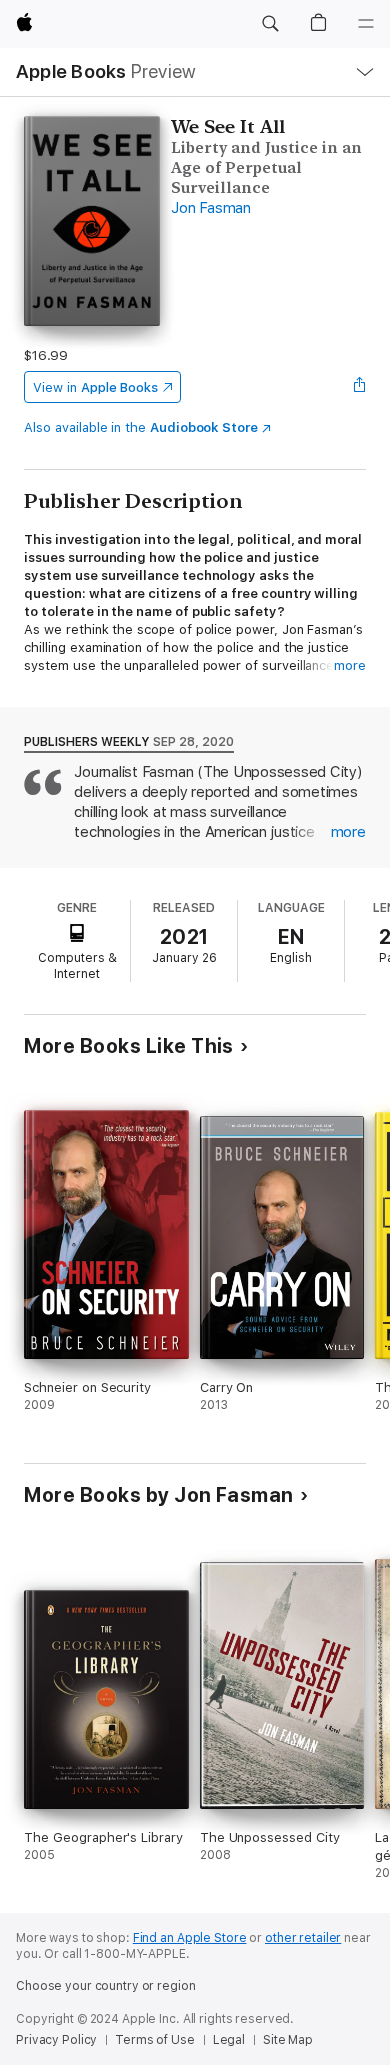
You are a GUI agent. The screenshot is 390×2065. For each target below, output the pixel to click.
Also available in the (141, 427)
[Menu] (366, 24)
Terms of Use (155, 2040)
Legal (229, 2040)
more (350, 665)
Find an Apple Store (190, 1938)
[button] (270, 24)
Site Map (288, 2040)
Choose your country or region (106, 1986)
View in (95, 387)
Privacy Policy (56, 2040)
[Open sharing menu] (360, 387)
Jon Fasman (211, 208)
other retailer (303, 1938)
